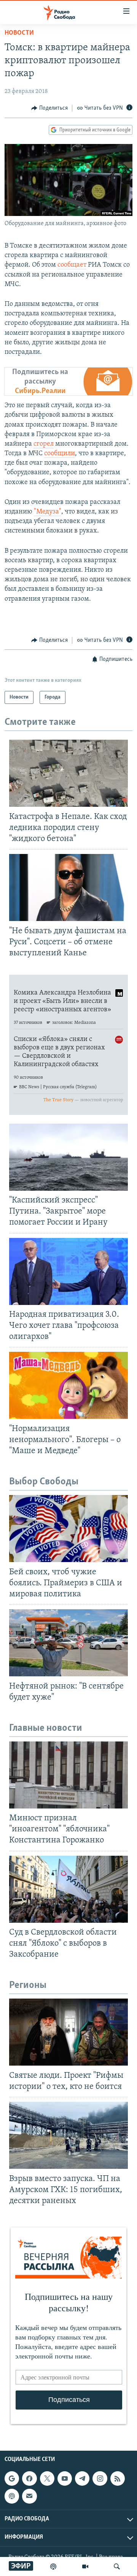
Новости (19, 33)
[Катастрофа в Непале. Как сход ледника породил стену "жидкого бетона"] (68, 773)
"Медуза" (48, 512)
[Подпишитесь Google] (12, 2478)
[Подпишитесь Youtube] (65, 2478)
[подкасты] (53, 2566)
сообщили (60, 454)
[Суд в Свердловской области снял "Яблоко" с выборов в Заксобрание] (68, 1889)
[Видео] (85, 2566)
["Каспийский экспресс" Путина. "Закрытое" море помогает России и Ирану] (68, 1157)
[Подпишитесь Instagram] (100, 2478)
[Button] (49, 108)
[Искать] (117, 2566)
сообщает (72, 265)
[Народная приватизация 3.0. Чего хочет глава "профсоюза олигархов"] (68, 1271)
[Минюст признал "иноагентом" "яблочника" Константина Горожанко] (68, 1775)
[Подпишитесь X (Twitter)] (47, 2478)
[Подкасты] (12, 2496)
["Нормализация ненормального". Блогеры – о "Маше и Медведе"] (68, 1385)
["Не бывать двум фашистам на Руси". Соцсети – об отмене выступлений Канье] (68, 887)
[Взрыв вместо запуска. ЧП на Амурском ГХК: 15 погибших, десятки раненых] (68, 2135)
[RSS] (118, 2478)
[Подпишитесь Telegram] (82, 2478)
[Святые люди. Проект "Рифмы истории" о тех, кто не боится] (68, 2032)
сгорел (44, 444)
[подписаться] (29, 2496)
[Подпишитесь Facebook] (29, 2478)
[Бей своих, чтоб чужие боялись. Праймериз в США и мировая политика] (68, 1529)
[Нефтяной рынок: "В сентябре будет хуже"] (68, 1643)
